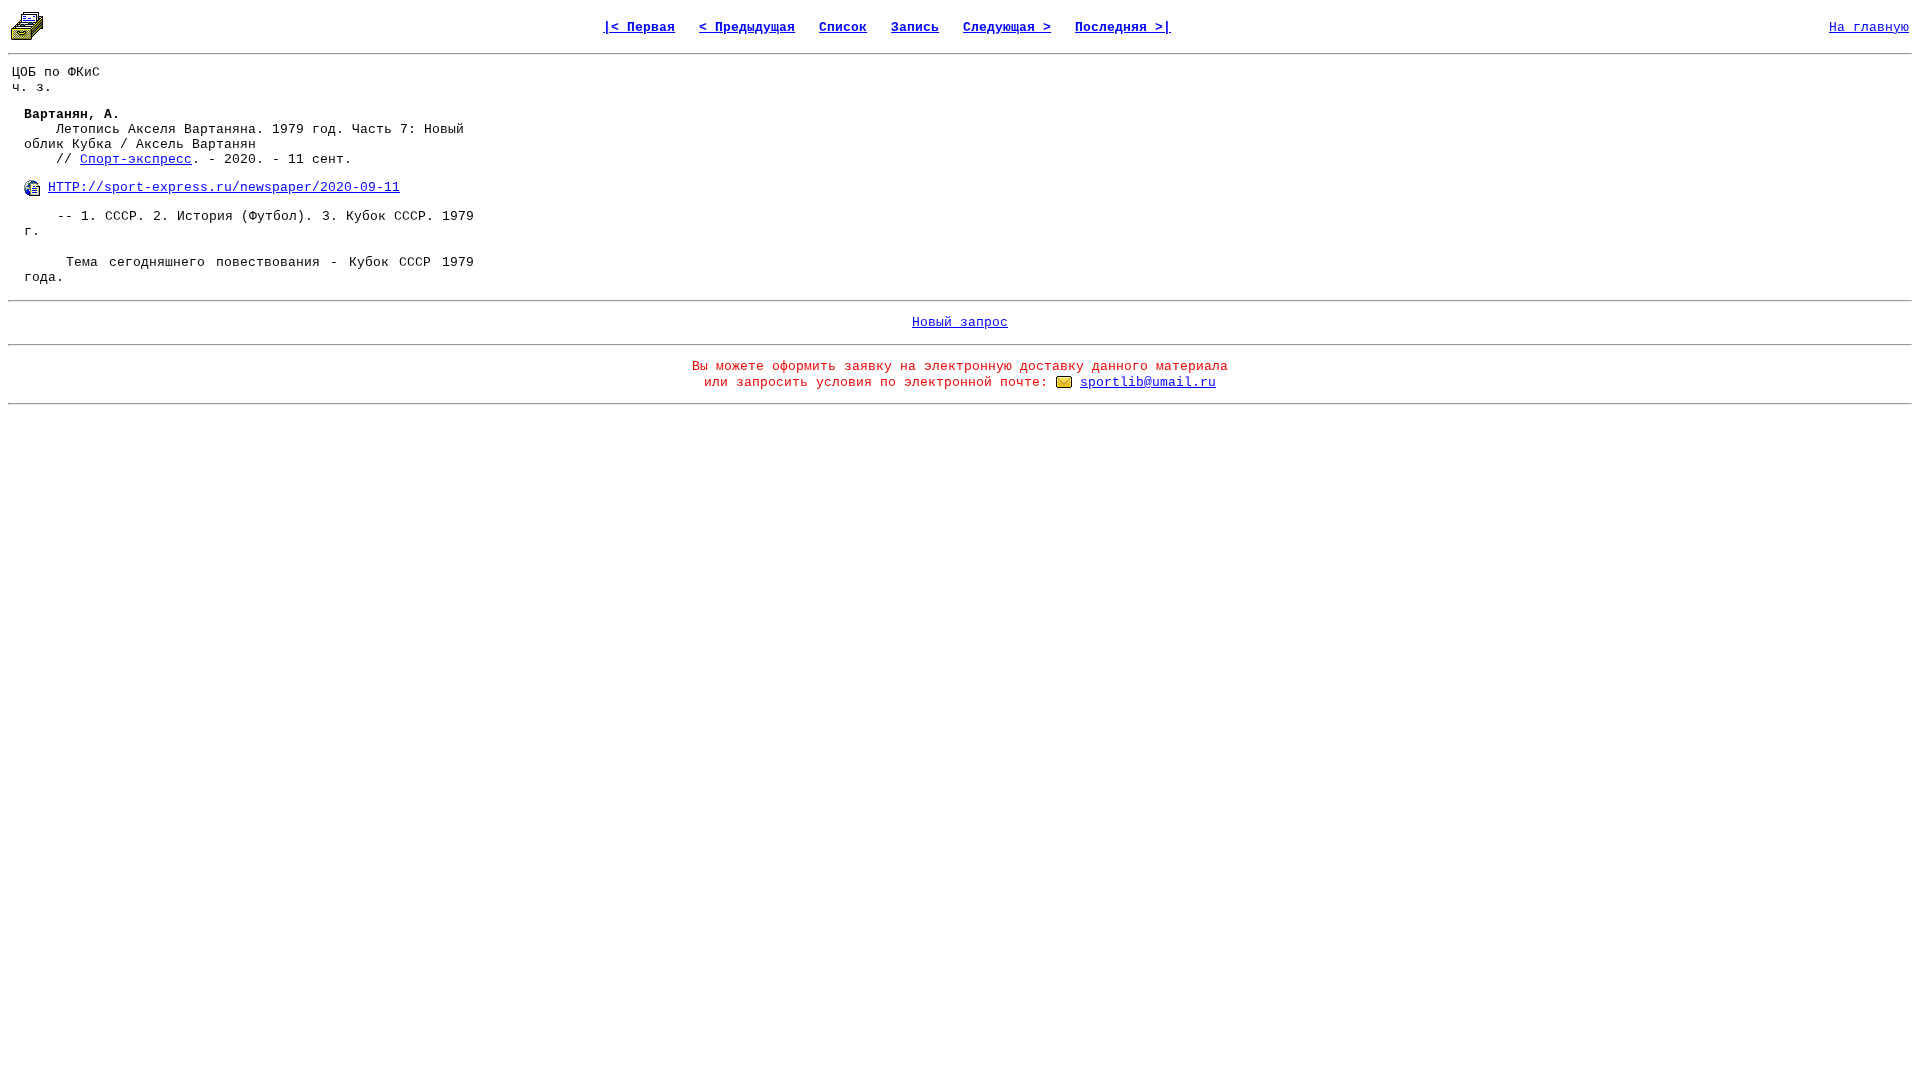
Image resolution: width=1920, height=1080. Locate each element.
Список (843, 27)
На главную (1869, 27)
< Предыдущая (747, 27)
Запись (915, 27)
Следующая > (1007, 27)
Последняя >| (1123, 27)
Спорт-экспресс (136, 159)
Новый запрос (960, 322)
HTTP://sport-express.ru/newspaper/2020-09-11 (224, 187)
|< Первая (639, 27)
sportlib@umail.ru (1148, 382)
